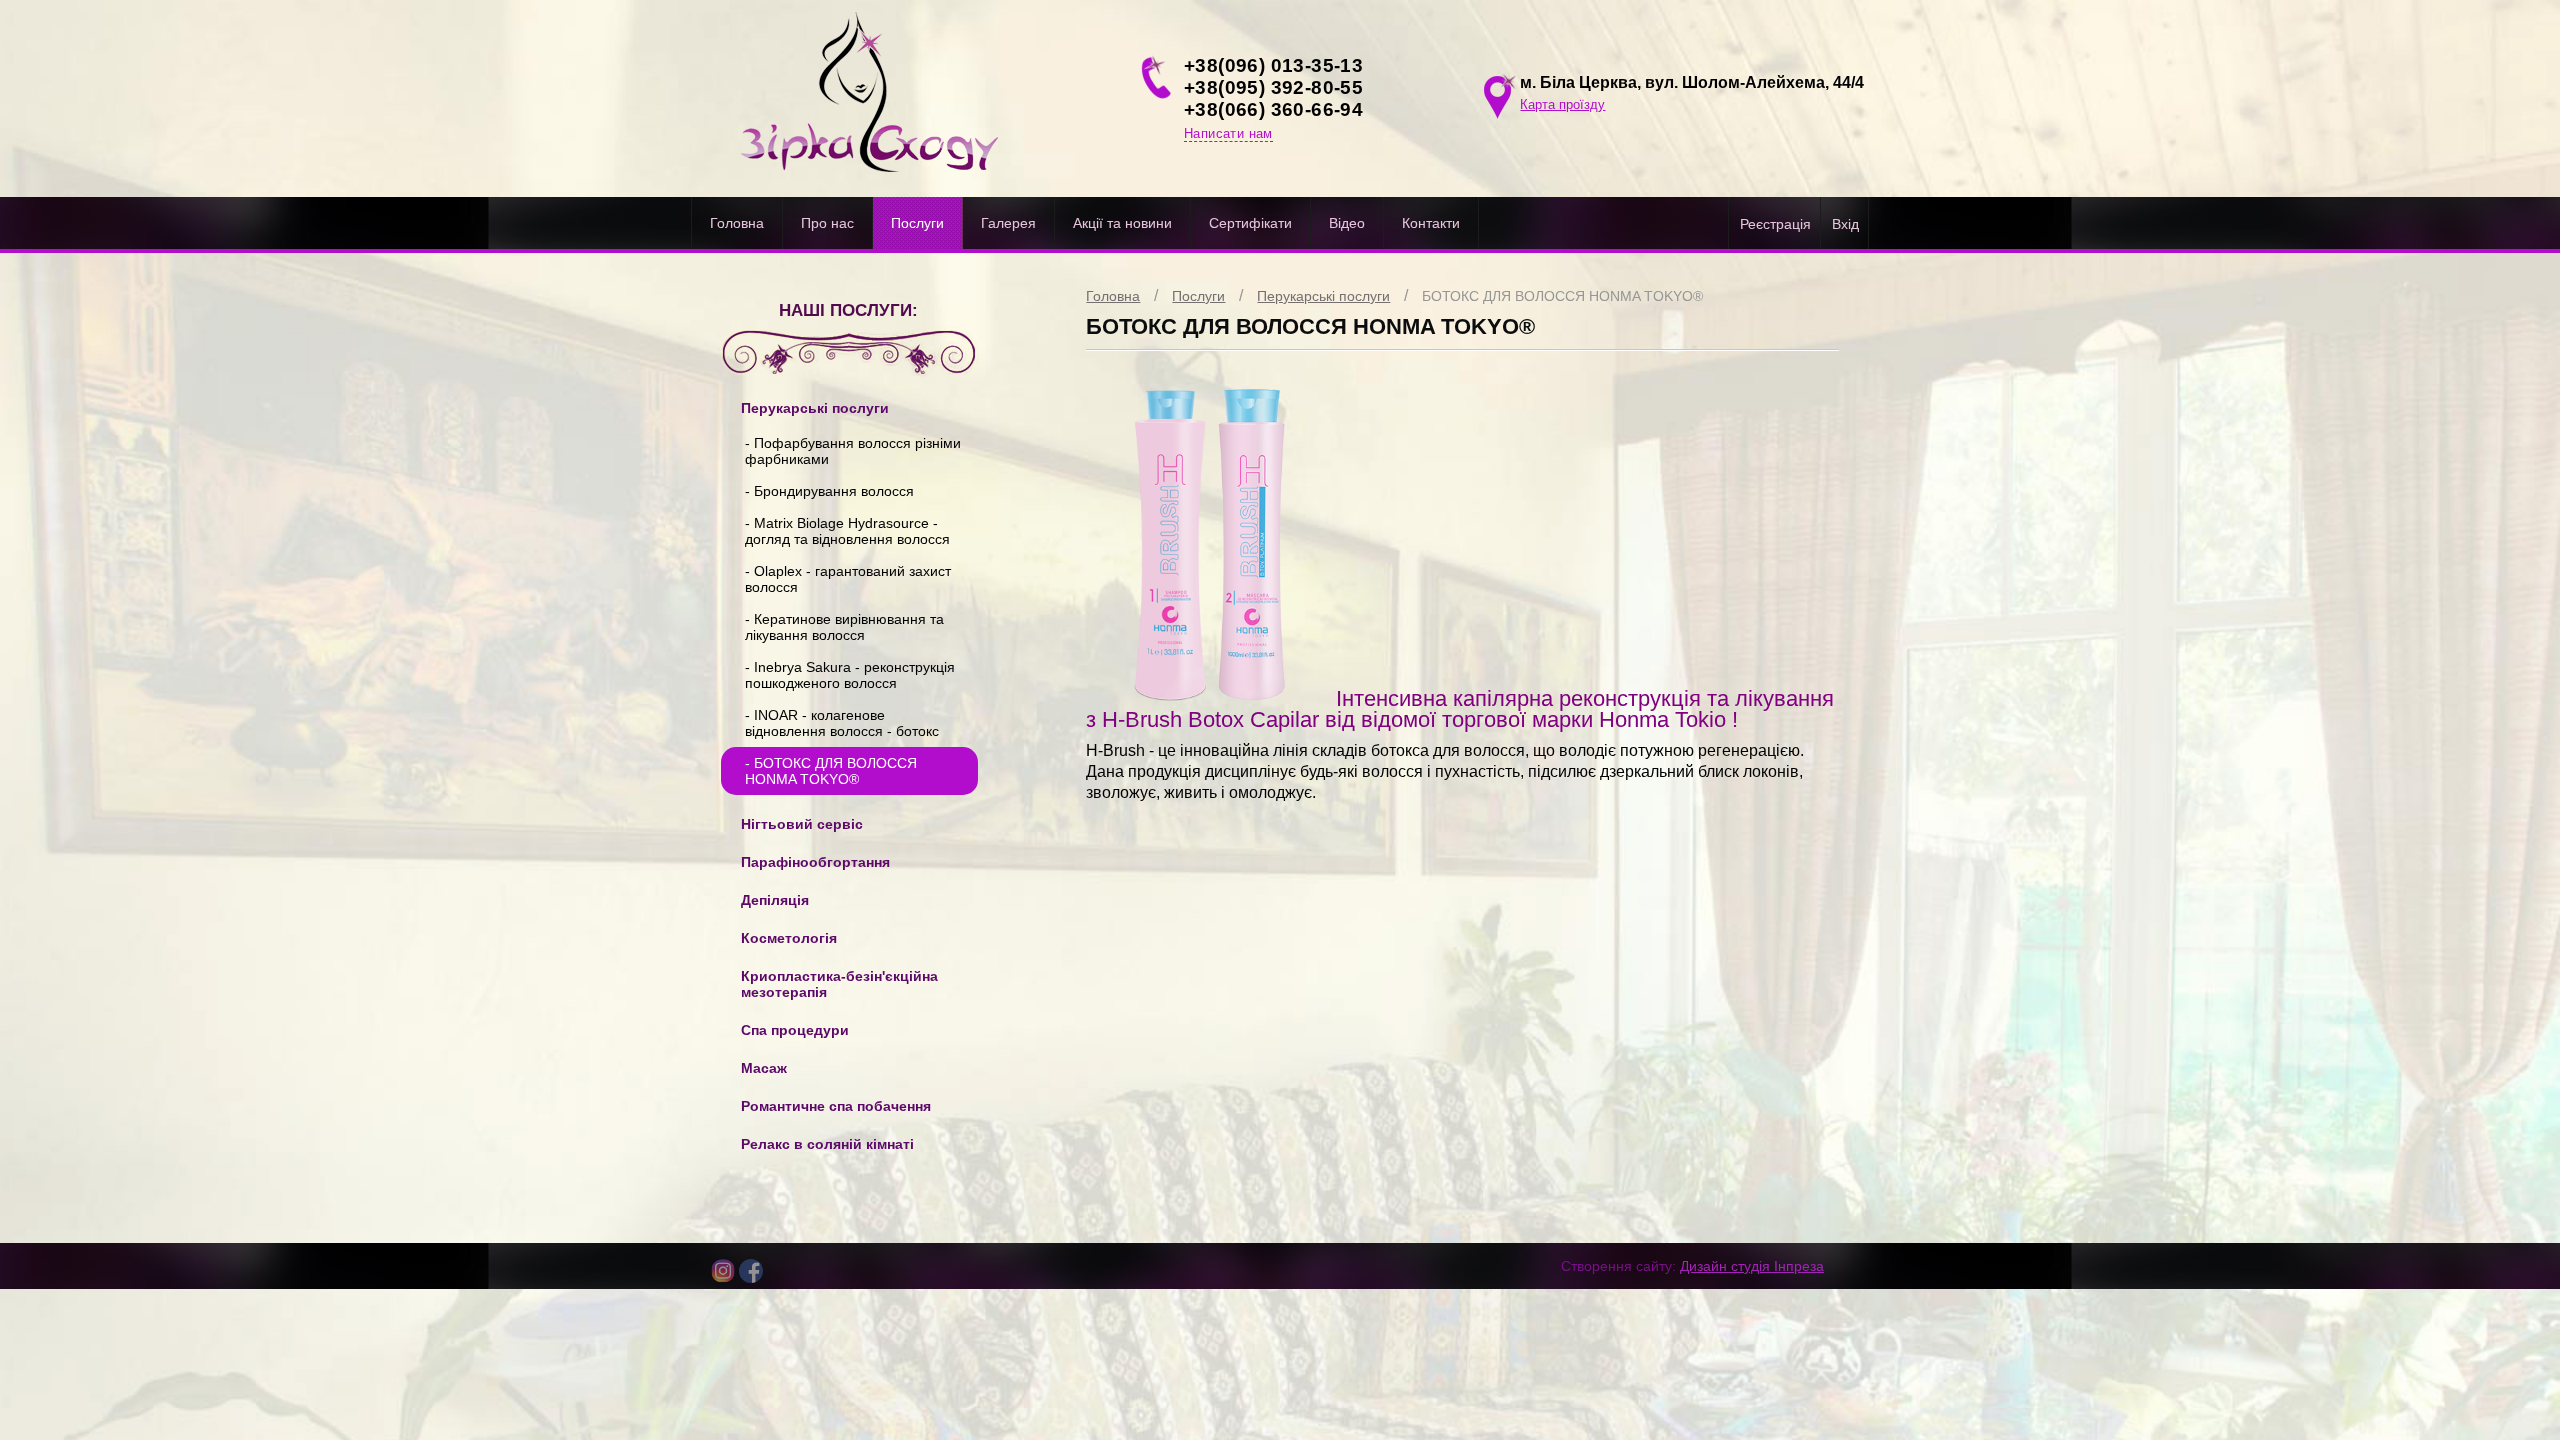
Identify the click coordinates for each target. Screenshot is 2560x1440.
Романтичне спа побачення (836, 1106)
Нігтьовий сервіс (802, 824)
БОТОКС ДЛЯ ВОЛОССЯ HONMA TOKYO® (1562, 296)
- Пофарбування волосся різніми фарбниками (853, 451)
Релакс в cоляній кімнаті (827, 1144)
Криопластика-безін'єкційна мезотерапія (839, 984)
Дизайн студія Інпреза (1752, 1266)
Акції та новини (1122, 223)
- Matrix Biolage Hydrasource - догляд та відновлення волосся (847, 531)
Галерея (1008, 223)
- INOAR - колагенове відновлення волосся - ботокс (842, 723)
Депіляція (775, 900)
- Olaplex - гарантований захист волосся (848, 579)
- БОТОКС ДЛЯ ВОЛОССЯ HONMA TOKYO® (831, 771)
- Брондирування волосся (829, 491)
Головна (737, 223)
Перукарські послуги (1323, 296)
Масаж (764, 1068)
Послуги (917, 223)
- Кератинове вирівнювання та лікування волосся (844, 627)
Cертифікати (1250, 223)
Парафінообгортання (815, 862)
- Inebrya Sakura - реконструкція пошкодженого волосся (850, 675)
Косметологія (789, 938)
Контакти (1431, 223)
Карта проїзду (1562, 104)
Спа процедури (795, 1030)
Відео (1347, 223)
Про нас (827, 223)
